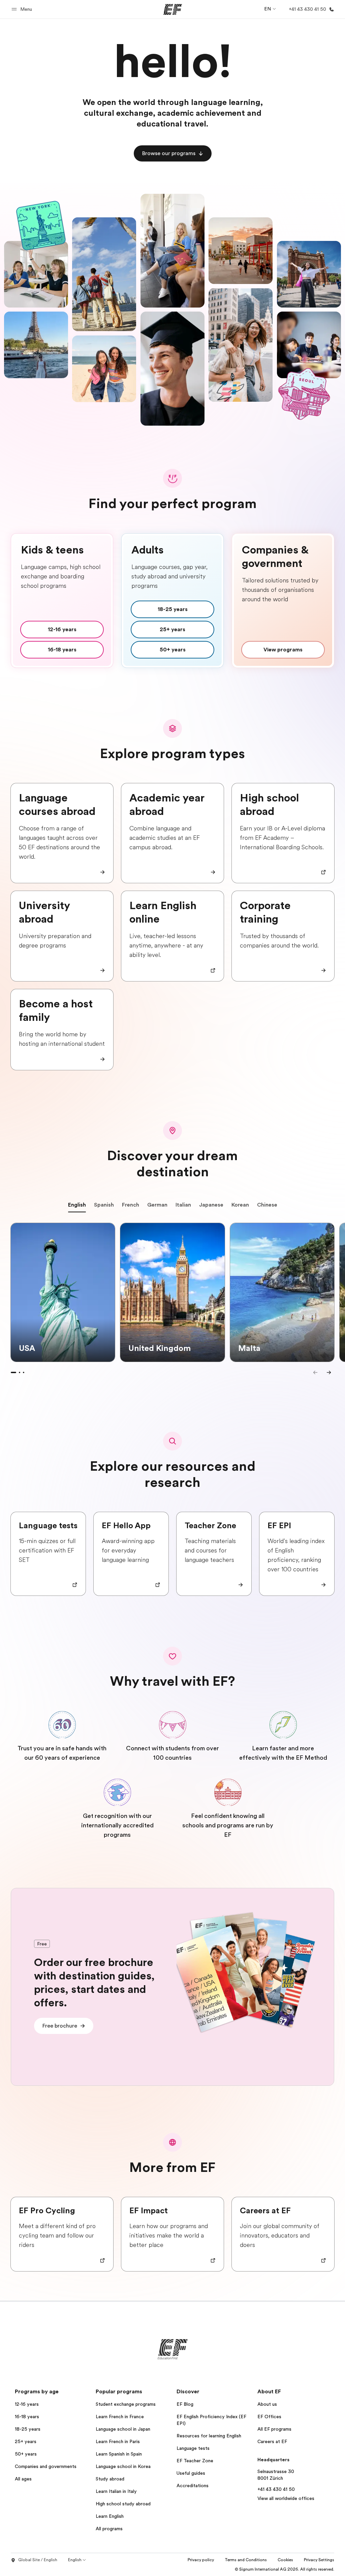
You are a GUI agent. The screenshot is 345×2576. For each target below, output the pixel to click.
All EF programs (274, 2429)
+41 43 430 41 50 (276, 2489)
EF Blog (185, 2404)
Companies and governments (46, 2466)
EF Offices (269, 2417)
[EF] (173, 9)
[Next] (329, 1372)
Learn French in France (120, 2417)
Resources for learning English (209, 2436)
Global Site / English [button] (38, 2560)
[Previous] (315, 1372)
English (77, 1205)
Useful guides (191, 2473)
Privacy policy (201, 2560)
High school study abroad (123, 2504)
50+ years (26, 2454)
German (157, 1205)
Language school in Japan (123, 2429)
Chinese (267, 1205)
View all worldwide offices (286, 2498)
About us (267, 2404)
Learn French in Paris (118, 2441)
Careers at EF (272, 2441)
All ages (23, 2479)
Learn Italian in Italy (116, 2491)
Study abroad (110, 2479)
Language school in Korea (123, 2466)
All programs (109, 2529)
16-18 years (27, 2417)
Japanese (211, 1205)
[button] (23, 9)
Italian (183, 1205)
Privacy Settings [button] (319, 2560)
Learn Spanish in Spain (119, 2454)
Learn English (110, 2516)
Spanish (104, 1205)
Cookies (285, 2560)
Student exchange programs (126, 2404)
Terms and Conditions (246, 2560)
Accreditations (193, 2485)
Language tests (193, 2448)
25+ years (26, 2441)
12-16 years (27, 2404)
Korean (240, 1205)
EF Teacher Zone (195, 2461)
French (131, 1205)
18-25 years (28, 2429)
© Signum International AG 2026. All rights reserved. (285, 2569)
